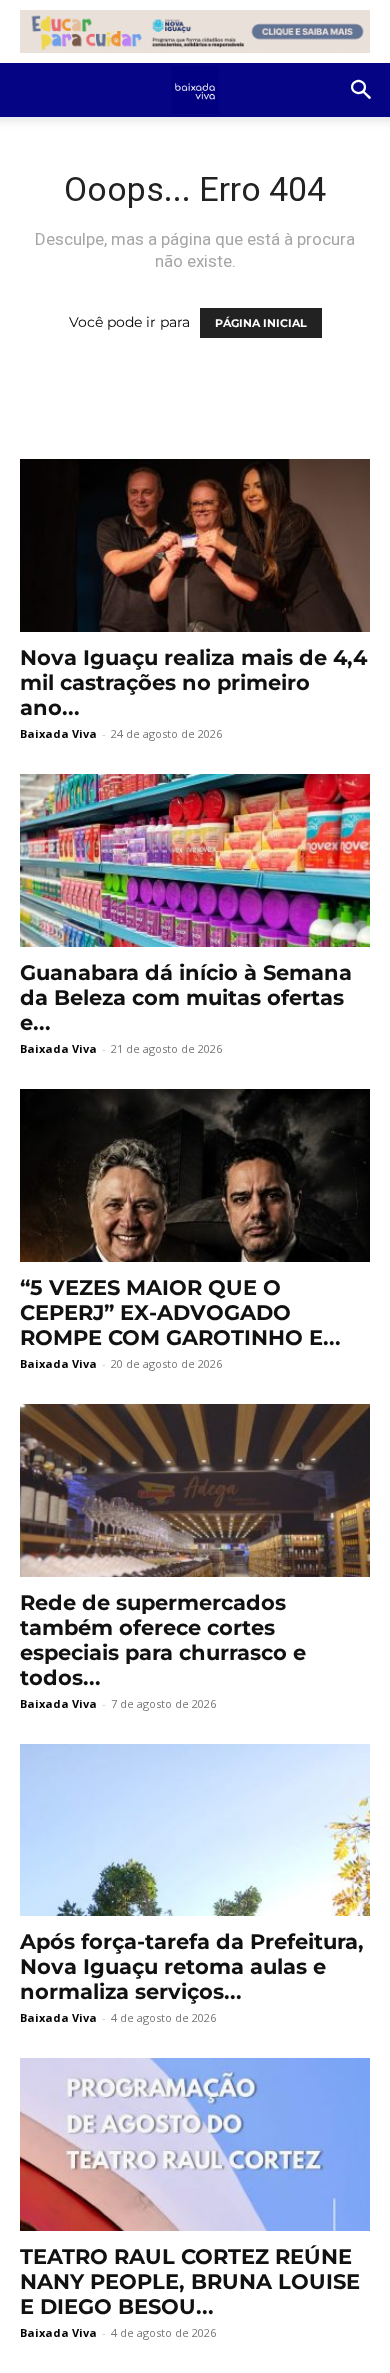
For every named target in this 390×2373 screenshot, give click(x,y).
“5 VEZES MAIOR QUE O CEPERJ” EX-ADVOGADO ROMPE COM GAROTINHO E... (180, 1312)
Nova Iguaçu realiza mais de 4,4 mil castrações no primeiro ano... (193, 682)
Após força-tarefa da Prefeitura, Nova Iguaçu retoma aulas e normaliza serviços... (192, 1966)
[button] (362, 90)
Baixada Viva (58, 733)
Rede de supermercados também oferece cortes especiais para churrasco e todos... (163, 1640)
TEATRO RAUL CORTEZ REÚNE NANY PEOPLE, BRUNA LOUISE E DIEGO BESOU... (190, 2281)
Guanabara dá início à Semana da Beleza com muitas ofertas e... (186, 997)
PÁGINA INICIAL (261, 323)
